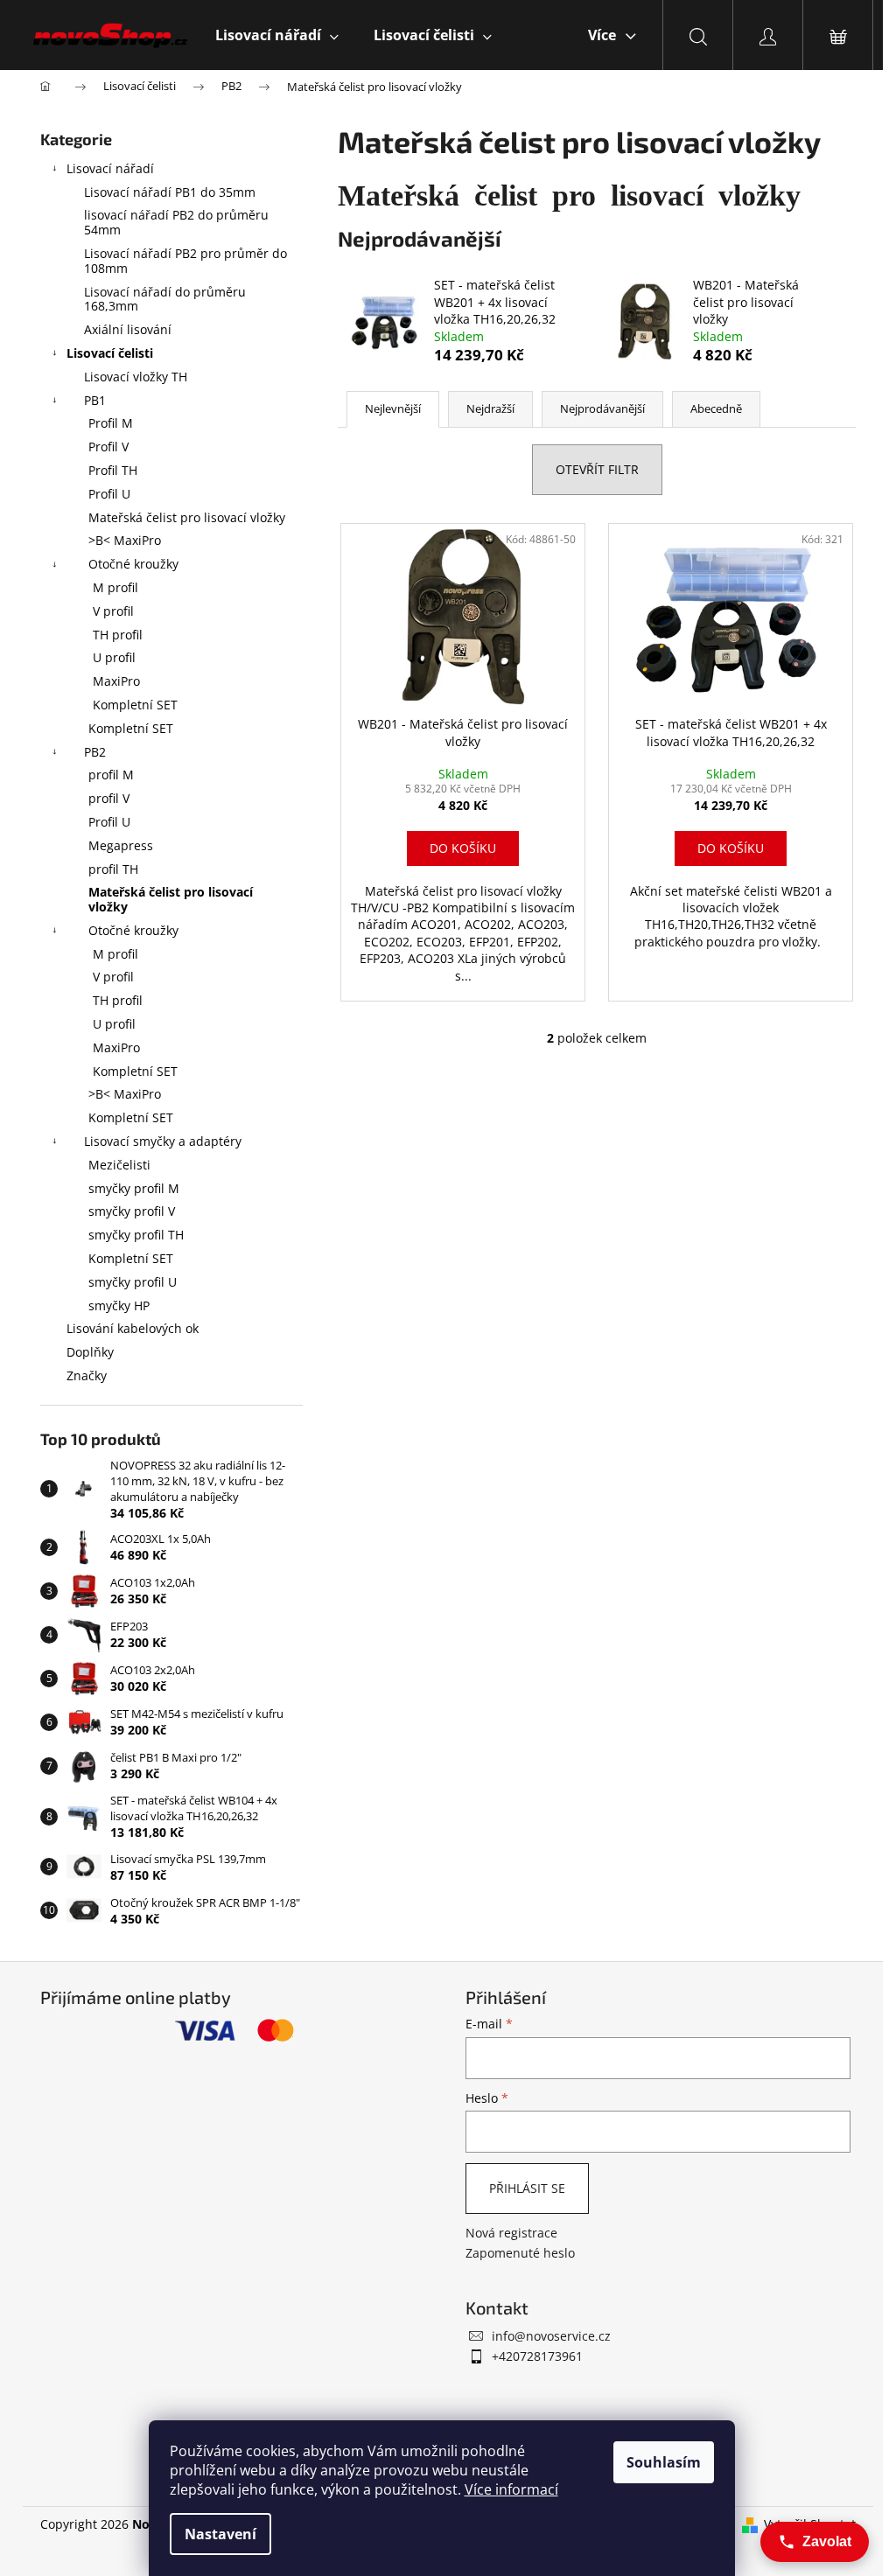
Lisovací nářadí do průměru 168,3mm (165, 299)
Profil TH (113, 470)
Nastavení (220, 2534)
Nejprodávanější (602, 408)
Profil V (108, 447)
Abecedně (716, 408)
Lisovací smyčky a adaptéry (163, 1141)
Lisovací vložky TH (136, 377)
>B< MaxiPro (125, 540)
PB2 (95, 752)
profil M (111, 775)
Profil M (111, 423)
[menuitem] (277, 35)
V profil (113, 611)
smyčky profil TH (136, 1235)
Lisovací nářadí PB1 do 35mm (170, 192)
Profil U (109, 494)
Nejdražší (490, 408)
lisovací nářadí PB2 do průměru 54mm (176, 222)
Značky (87, 1375)
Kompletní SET (135, 705)
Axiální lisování (128, 329)
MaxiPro (116, 681)
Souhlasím (664, 2462)
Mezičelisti (119, 1165)
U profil (114, 657)
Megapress (121, 845)
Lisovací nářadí (110, 168)
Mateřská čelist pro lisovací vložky (187, 517)
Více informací (511, 2489)
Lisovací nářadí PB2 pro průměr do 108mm (185, 261)
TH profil (118, 635)
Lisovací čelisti (110, 353)
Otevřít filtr (597, 469)
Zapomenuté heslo (520, 2253)
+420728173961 (537, 2356)
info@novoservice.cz (551, 2336)
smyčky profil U (133, 1282)
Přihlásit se (527, 2188)
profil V (109, 798)
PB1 (95, 400)
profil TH (113, 869)
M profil (115, 587)
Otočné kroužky (133, 564)
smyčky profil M (134, 1188)
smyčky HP (119, 1305)
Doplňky (90, 1352)
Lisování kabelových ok (133, 1328)
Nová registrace (511, 2233)
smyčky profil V (132, 1211)
